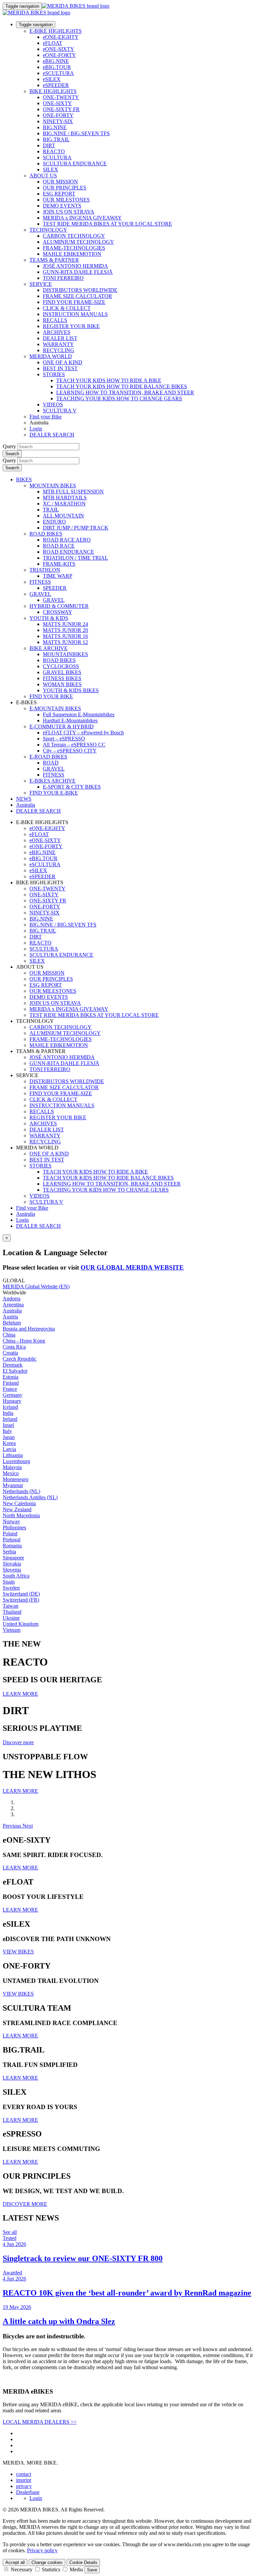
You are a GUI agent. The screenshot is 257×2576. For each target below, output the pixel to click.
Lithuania (13, 1455)
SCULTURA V (60, 411)
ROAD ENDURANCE (68, 552)
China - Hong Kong (24, 1341)
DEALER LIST (60, 338)
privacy (24, 2486)
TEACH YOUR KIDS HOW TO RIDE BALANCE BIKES (122, 386)
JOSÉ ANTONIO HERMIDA (75, 266)
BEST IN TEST (60, 368)
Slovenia (12, 1570)
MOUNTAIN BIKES (53, 486)
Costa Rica (14, 1347)
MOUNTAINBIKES (65, 654)
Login (36, 429)
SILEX (51, 170)
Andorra (12, 1299)
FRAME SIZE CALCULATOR (77, 296)
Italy (7, 1431)
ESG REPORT (59, 194)
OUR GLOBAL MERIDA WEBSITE (132, 1267)
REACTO (54, 151)
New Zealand (17, 1509)
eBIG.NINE (56, 61)
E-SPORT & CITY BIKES (72, 787)
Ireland (10, 1419)
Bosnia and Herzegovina (29, 1329)
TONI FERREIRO (63, 278)
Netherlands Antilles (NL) (30, 1497)
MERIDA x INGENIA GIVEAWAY (82, 218)
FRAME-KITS (59, 564)
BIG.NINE (55, 127)
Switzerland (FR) (21, 1600)
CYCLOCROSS (61, 666)
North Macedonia (21, 1515)
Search (12, 454)
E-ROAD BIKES (48, 757)
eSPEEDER (56, 85)
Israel (8, 1425)
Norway (11, 1521)
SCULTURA (57, 157)
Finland (11, 1383)
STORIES (54, 374)
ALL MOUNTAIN (63, 516)
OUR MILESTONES (66, 200)
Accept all (15, 2562)
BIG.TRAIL (56, 139)
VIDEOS (53, 405)
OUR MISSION (60, 182)
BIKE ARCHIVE (49, 648)
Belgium (12, 1323)
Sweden (11, 1588)
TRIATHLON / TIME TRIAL (75, 558)
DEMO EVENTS (62, 206)
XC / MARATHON (64, 504)
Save (92, 2570)
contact (24, 2474)
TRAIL (51, 510)
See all (10, 2232)
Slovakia (12, 1564)
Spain (9, 1582)
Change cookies (47, 2562)
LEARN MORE (20, 1694)
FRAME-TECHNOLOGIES (74, 248)
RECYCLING (59, 350)
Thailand (12, 1612)
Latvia (9, 1449)
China (9, 1335)
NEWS (24, 799)
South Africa (16, 1576)
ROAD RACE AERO (67, 540)
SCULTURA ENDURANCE (75, 164)
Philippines (14, 1527)
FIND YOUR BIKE (51, 696)
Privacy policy (42, 2550)
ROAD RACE (59, 546)
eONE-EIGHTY (61, 37)
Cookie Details (83, 2562)
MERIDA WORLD (51, 356)
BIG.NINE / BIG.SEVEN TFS (76, 133)
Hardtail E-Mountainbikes (70, 720)
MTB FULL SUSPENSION (73, 492)
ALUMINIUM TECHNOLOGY (78, 242)
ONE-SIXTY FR (61, 109)
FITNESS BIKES (62, 678)
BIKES (24, 479)
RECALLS (55, 320)
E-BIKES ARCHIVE (53, 781)
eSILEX (52, 79)
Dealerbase (28, 2492)
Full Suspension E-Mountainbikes (79, 714)
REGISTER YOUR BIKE (71, 326)
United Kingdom (21, 1624)
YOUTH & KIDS (49, 618)
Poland (10, 1534)
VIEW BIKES (18, 1952)
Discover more (18, 1742)
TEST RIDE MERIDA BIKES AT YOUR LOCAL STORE (107, 224)
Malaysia (12, 1467)
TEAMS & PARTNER (54, 260)
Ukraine (11, 1618)
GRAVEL (40, 594)
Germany (13, 1395)
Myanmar (13, 1485)
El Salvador (15, 1371)
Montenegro (16, 1479)
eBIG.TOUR (57, 67)
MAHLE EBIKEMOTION (72, 254)
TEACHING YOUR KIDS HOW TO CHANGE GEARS (119, 398)
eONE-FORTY (59, 55)
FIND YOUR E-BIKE (54, 793)
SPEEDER (55, 588)
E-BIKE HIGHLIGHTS (56, 31)
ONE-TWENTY (61, 97)
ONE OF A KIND (63, 362)
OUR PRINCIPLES (65, 188)
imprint (24, 2480)
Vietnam (12, 1630)
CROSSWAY (58, 612)
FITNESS (40, 582)
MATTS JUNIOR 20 (65, 630)
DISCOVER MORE (25, 2204)
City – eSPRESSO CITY (70, 751)
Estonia (11, 1377)
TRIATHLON (45, 570)
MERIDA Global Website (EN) (36, 1286)
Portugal (12, 1540)
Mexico (11, 1473)
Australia (26, 1214)
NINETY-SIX (58, 121)
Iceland (10, 1407)
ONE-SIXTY (57, 103)
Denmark (13, 1365)
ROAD (51, 763)
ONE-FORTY (58, 115)
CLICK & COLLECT (67, 308)
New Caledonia (19, 1503)
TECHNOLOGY (48, 230)
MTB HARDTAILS (65, 498)
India (8, 1413)
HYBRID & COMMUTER (59, 606)
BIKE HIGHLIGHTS (53, 91)
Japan (9, 1437)
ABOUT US (43, 176)
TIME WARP (58, 576)
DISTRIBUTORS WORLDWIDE (80, 290)
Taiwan (11, 1606)
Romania (12, 1546)
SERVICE (41, 284)
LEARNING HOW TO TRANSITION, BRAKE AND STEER (125, 392)
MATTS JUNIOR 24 (65, 624)
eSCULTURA (58, 73)
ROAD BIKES (46, 534)
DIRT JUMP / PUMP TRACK (76, 528)
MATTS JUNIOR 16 (65, 636)
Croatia (10, 1353)
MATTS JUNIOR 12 (65, 642)
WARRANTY (58, 344)
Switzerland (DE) (21, 1594)
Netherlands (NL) (21, 1491)
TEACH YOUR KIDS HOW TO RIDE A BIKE (109, 380)
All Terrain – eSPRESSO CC (74, 745)
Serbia (9, 1552)
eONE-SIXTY (59, 49)
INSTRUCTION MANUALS (75, 314)
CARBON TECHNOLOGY (74, 236)
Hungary (12, 1401)
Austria (10, 1317)
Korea (9, 1443)
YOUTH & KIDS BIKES (71, 690)
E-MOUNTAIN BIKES (55, 708)
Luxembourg (16, 1461)
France (10, 1389)
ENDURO (54, 522)
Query (9, 446)
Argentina (13, 1305)
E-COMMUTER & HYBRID (62, 727)
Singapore (13, 1558)
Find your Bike (46, 417)
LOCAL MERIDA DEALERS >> (40, 2422)
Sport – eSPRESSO (64, 739)
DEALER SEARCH (52, 435)
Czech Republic (20, 1359)
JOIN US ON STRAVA (69, 212)
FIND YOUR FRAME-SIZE (74, 302)
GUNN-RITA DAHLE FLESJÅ (78, 272)
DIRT (49, 145)
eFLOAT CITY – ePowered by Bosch (83, 733)
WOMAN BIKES (62, 684)
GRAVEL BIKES (62, 672)
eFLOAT (53, 43)
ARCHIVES (57, 332)
